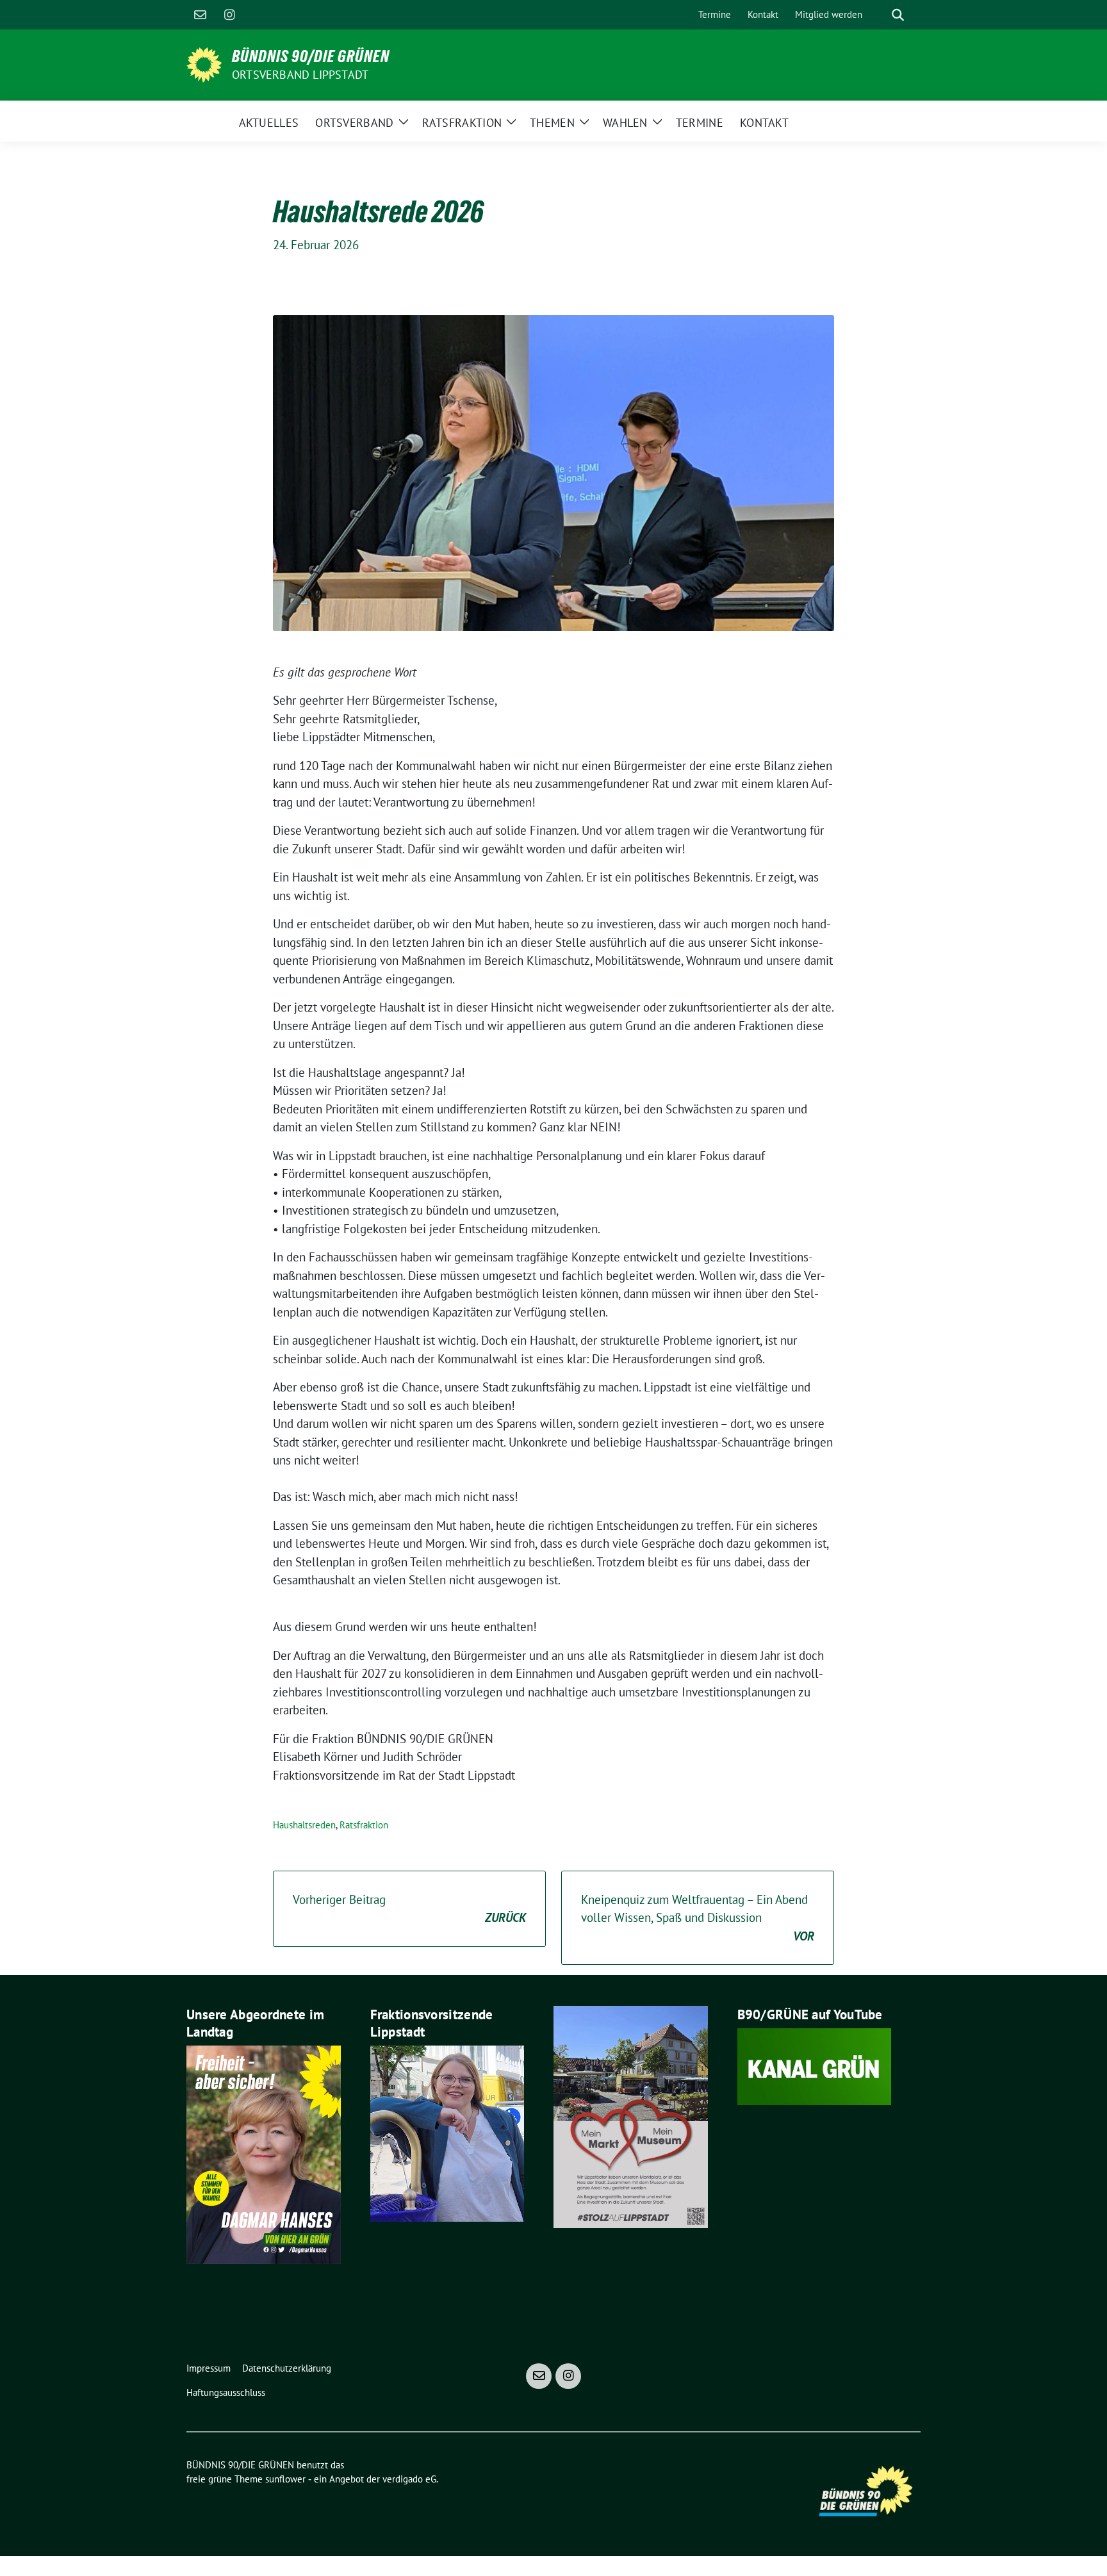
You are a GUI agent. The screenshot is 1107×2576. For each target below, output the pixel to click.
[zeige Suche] (898, 15)
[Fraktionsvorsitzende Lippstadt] (447, 2133)
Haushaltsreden (304, 1825)
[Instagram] (229, 15)
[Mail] (200, 15)
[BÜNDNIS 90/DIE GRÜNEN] (204, 63)
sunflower (285, 2479)
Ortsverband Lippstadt (300, 75)
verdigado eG (409, 2479)
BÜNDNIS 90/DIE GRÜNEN (311, 56)
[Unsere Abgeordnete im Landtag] (264, 2153)
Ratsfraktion (364, 1825)
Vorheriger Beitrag (409, 1909)
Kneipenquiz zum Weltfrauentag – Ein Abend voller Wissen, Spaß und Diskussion (698, 1918)
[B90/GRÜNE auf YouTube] (815, 2065)
